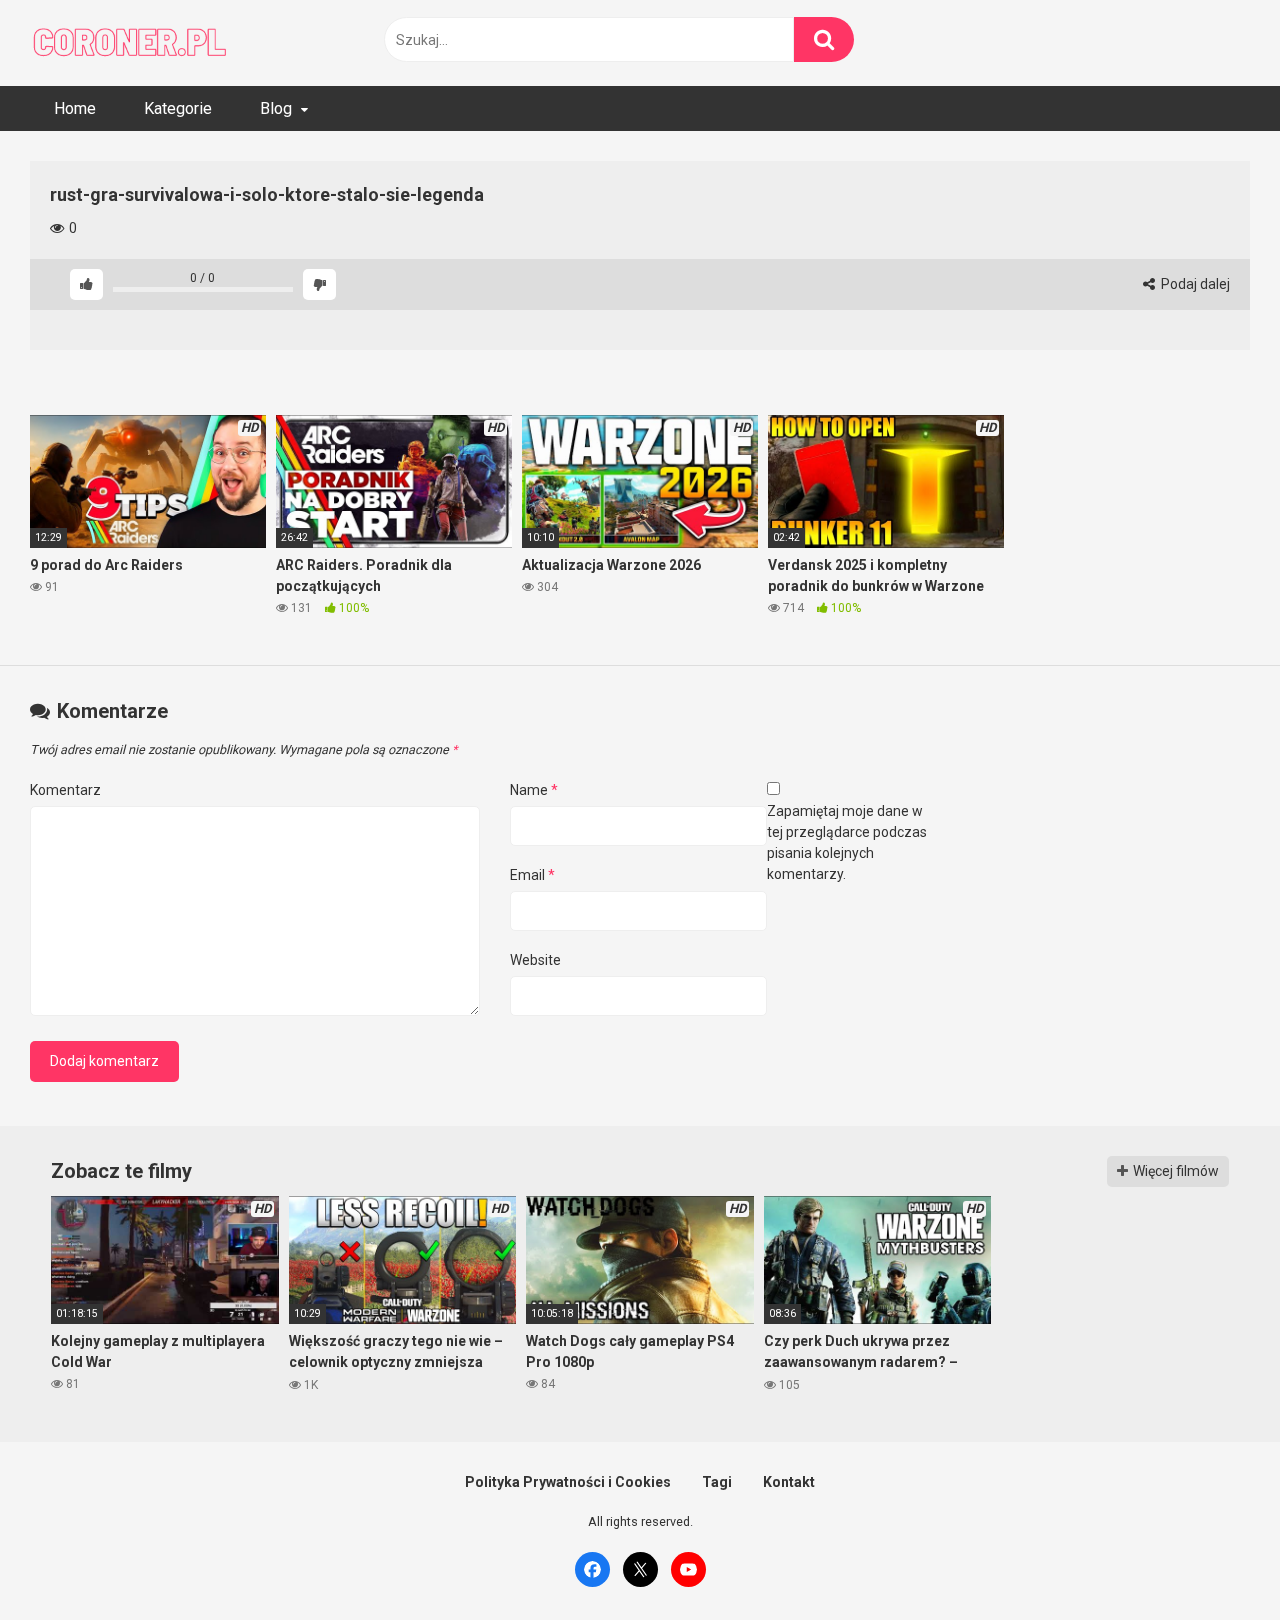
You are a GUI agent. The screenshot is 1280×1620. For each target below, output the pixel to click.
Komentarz (65, 790)
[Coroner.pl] (130, 43)
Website (535, 960)
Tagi (717, 1482)
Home (75, 108)
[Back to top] (1213, 1559)
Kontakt (789, 1482)
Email (532, 875)
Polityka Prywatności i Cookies (568, 1482)
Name (534, 790)
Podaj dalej (1194, 284)
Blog (276, 108)
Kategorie (178, 108)
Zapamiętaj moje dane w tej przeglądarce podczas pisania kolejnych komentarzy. (847, 842)
